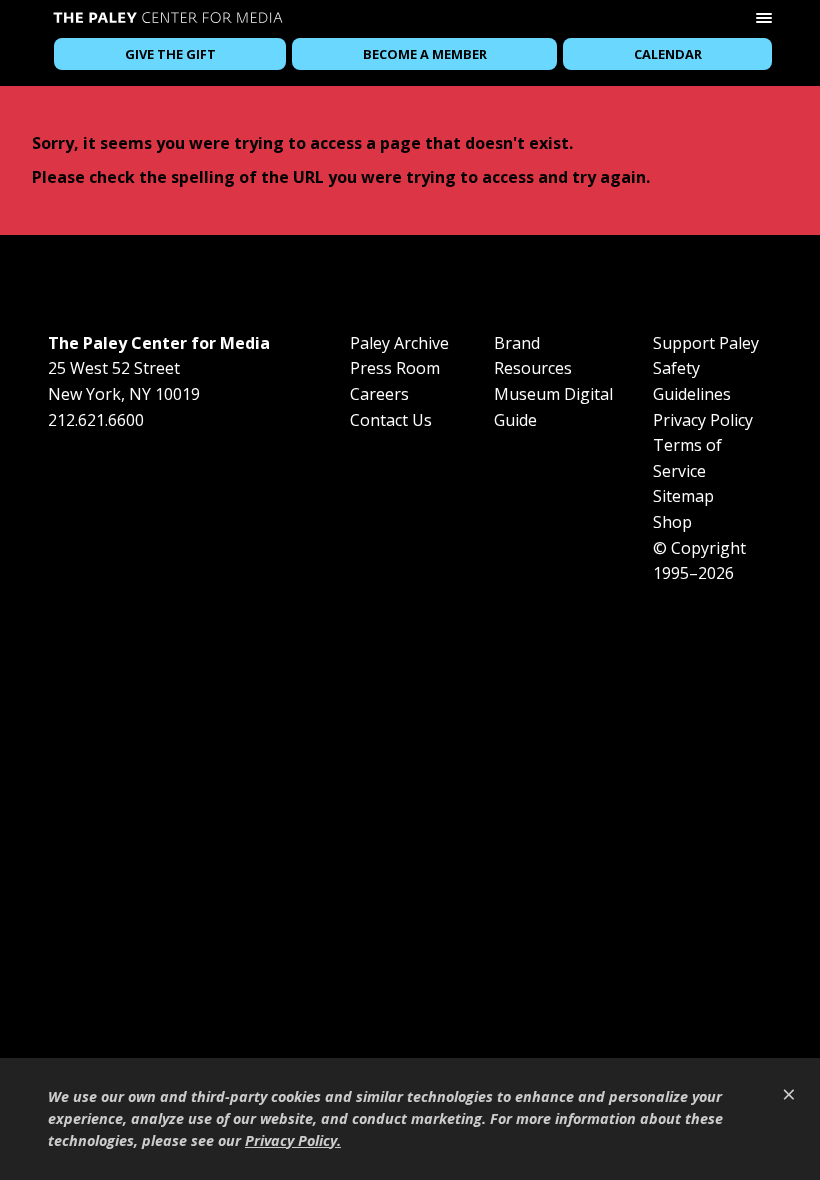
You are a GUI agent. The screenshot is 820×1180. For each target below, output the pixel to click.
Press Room (395, 368)
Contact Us (391, 420)
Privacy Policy (703, 420)
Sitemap (683, 496)
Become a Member (425, 54)
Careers (379, 394)
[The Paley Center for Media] (168, 20)
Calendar (668, 54)
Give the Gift (170, 54)
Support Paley (706, 343)
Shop (672, 522)
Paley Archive (399, 343)
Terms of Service (687, 458)
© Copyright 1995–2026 (699, 561)
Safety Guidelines (692, 381)
